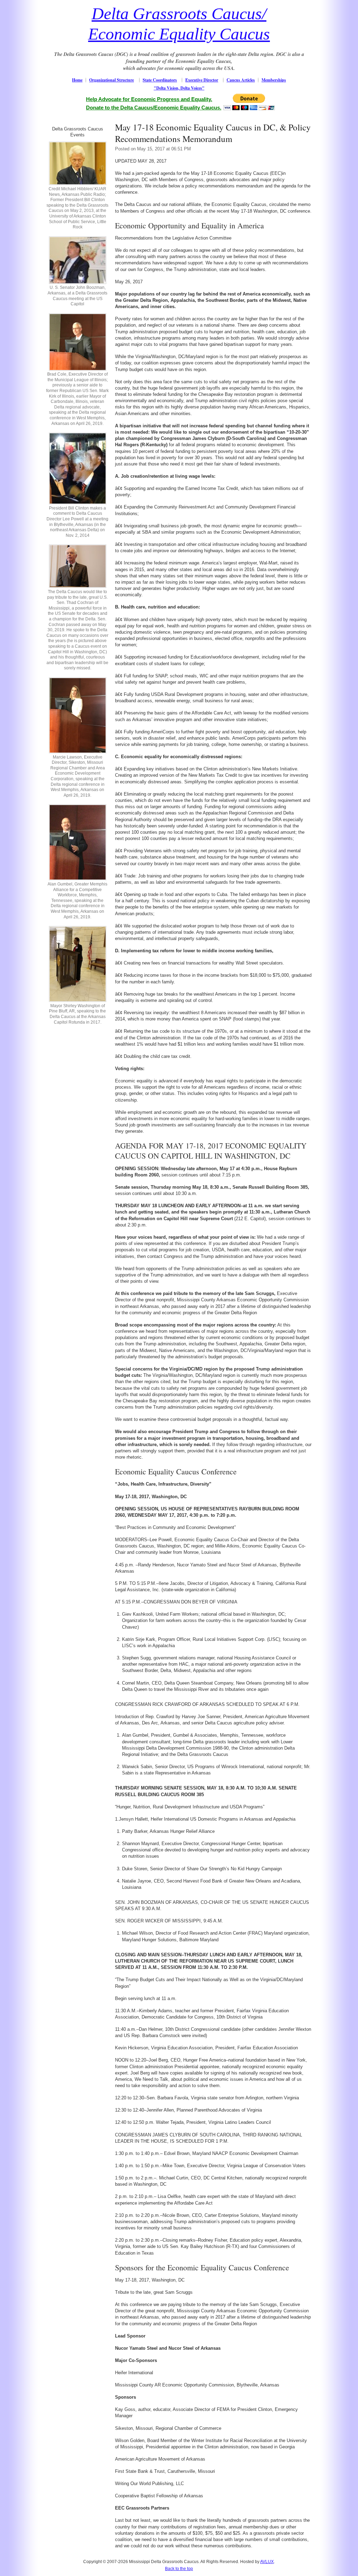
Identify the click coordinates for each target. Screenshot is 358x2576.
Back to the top (179, 2569)
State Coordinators (160, 80)
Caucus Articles (241, 80)
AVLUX (267, 2562)
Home (77, 80)
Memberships (274, 80)
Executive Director (202, 80)
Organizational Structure (112, 80)
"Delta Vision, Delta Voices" (179, 88)
